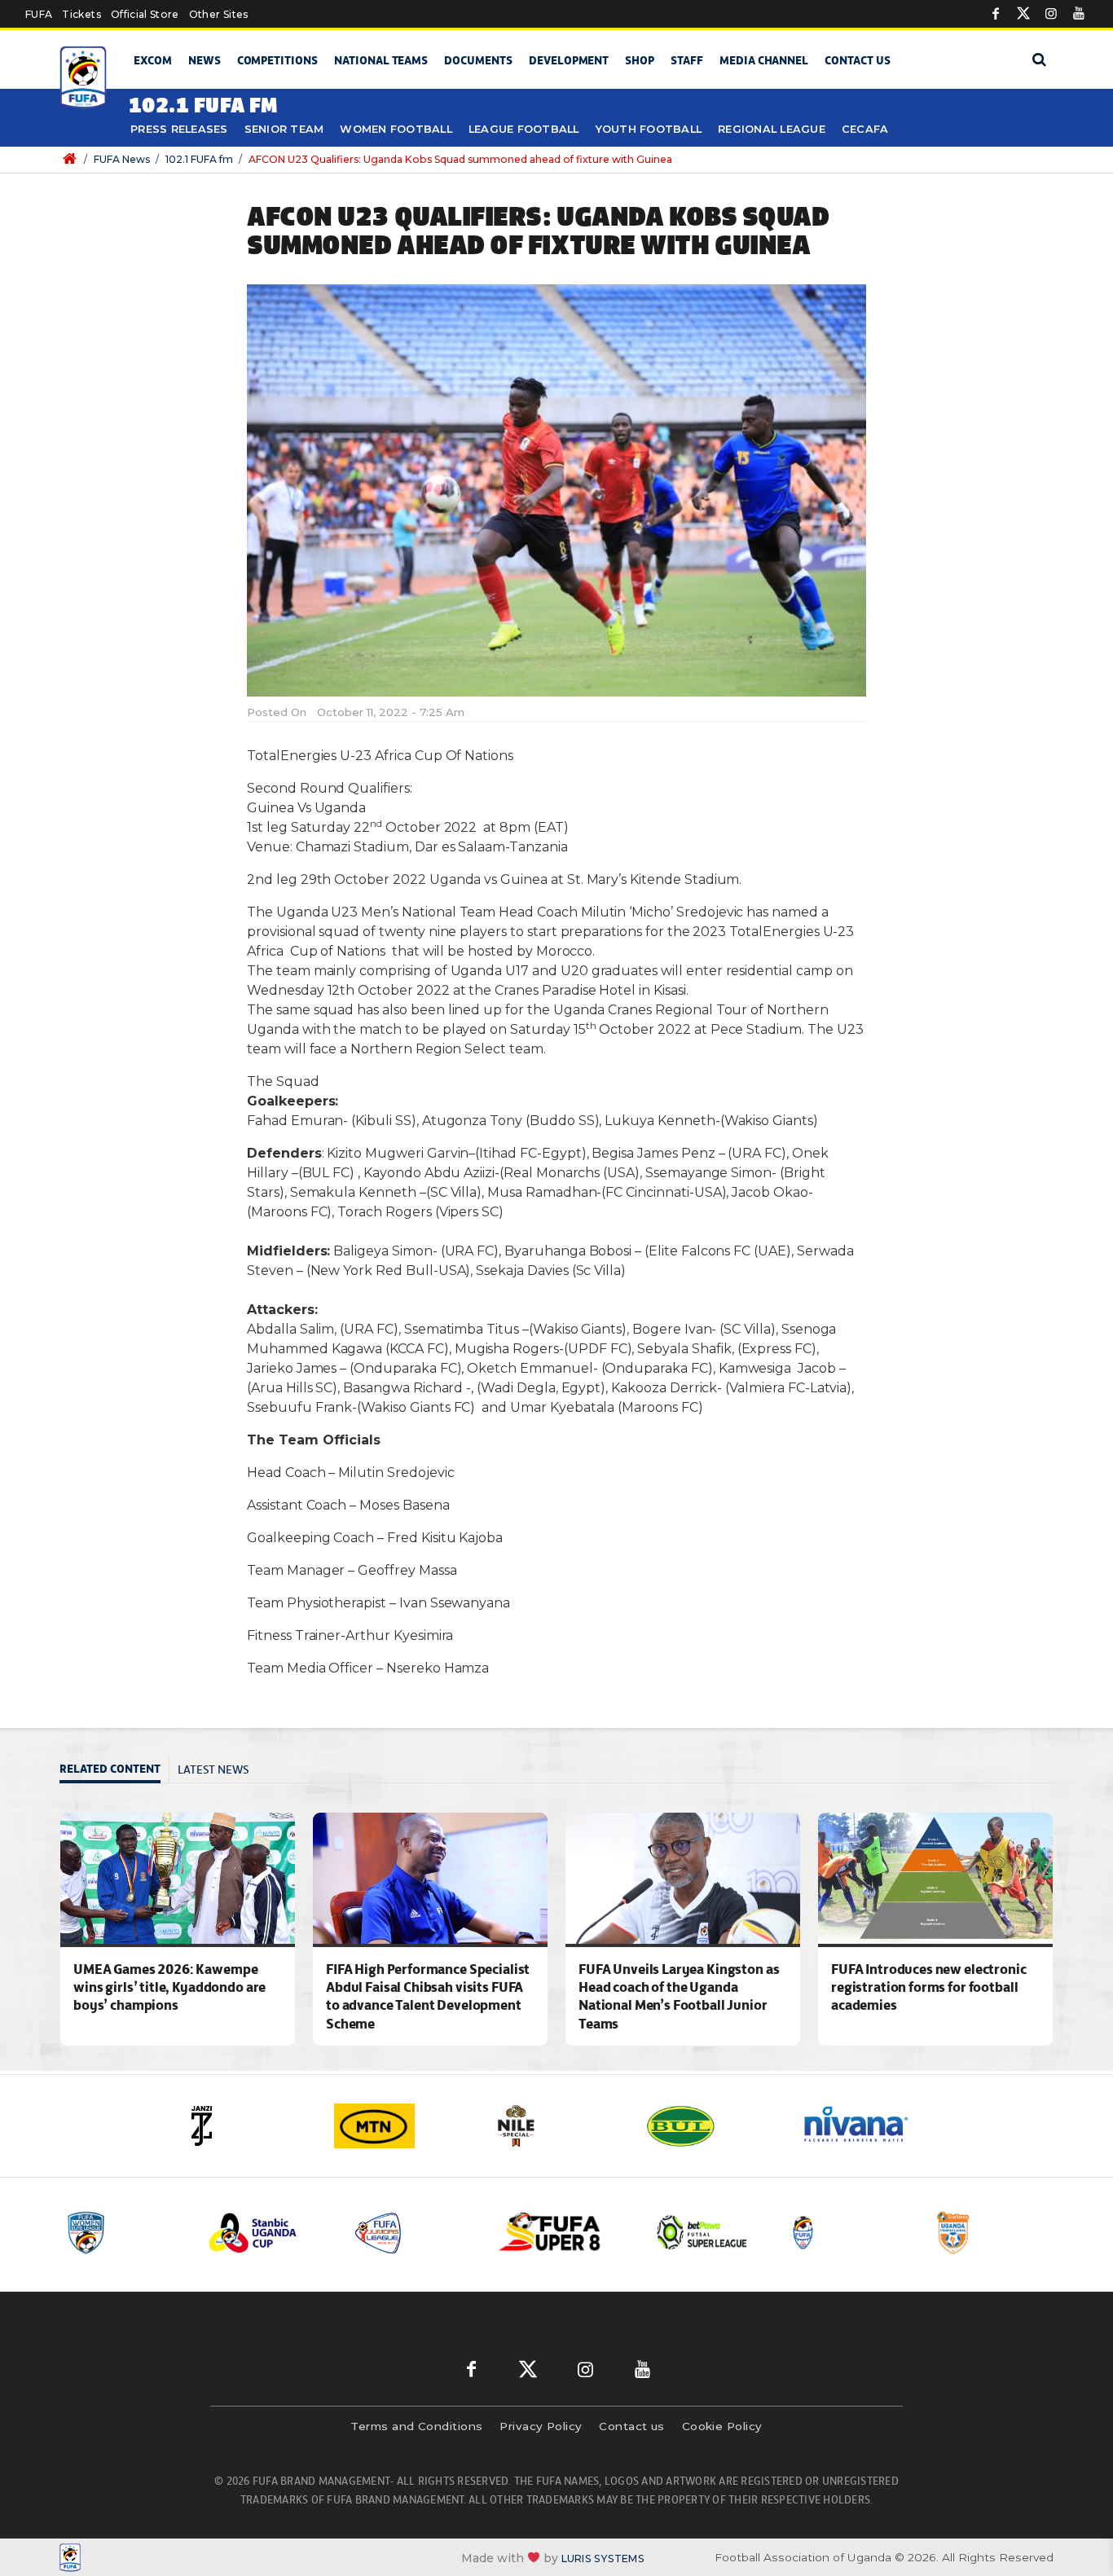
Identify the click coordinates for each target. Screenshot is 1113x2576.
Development (569, 60)
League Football (524, 129)
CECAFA (865, 129)
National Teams (381, 60)
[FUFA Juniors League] (414, 2233)
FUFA (39, 14)
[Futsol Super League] (704, 2233)
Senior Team (284, 129)
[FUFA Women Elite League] (124, 2233)
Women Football (396, 129)
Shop (640, 60)
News (205, 60)
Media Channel (764, 60)
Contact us (858, 60)
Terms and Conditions (416, 2426)
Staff (687, 60)
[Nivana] (866, 2126)
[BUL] (711, 2126)
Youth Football (649, 129)
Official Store (145, 14)
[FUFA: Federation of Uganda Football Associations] (86, 78)
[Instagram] (1051, 14)
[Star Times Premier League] (994, 2233)
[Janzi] (247, 2126)
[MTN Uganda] (402, 2126)
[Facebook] (996, 14)
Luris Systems (603, 2558)
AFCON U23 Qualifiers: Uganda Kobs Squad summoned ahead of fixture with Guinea (460, 159)
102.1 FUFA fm (199, 159)
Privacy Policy (541, 2426)
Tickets (81, 14)
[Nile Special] (556, 2126)
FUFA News (122, 159)
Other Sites (219, 14)
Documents (478, 60)
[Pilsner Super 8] (559, 2233)
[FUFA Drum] (849, 2233)
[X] (1023, 14)
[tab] (114, 1771)
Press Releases (179, 129)
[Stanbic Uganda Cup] (269, 2233)
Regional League (772, 129)
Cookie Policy (722, 2426)
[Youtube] (1079, 14)
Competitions (277, 60)
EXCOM (153, 60)
